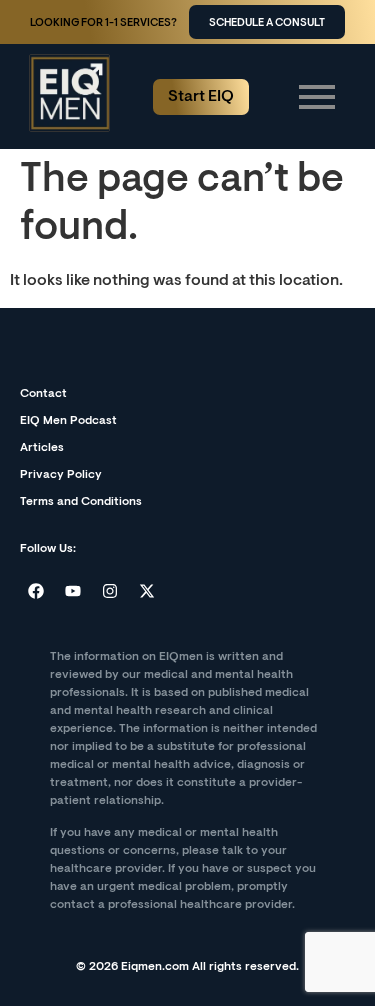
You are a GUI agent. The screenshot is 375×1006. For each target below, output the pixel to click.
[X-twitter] (147, 591)
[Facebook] (36, 591)
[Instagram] (110, 591)
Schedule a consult (267, 23)
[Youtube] (73, 591)
